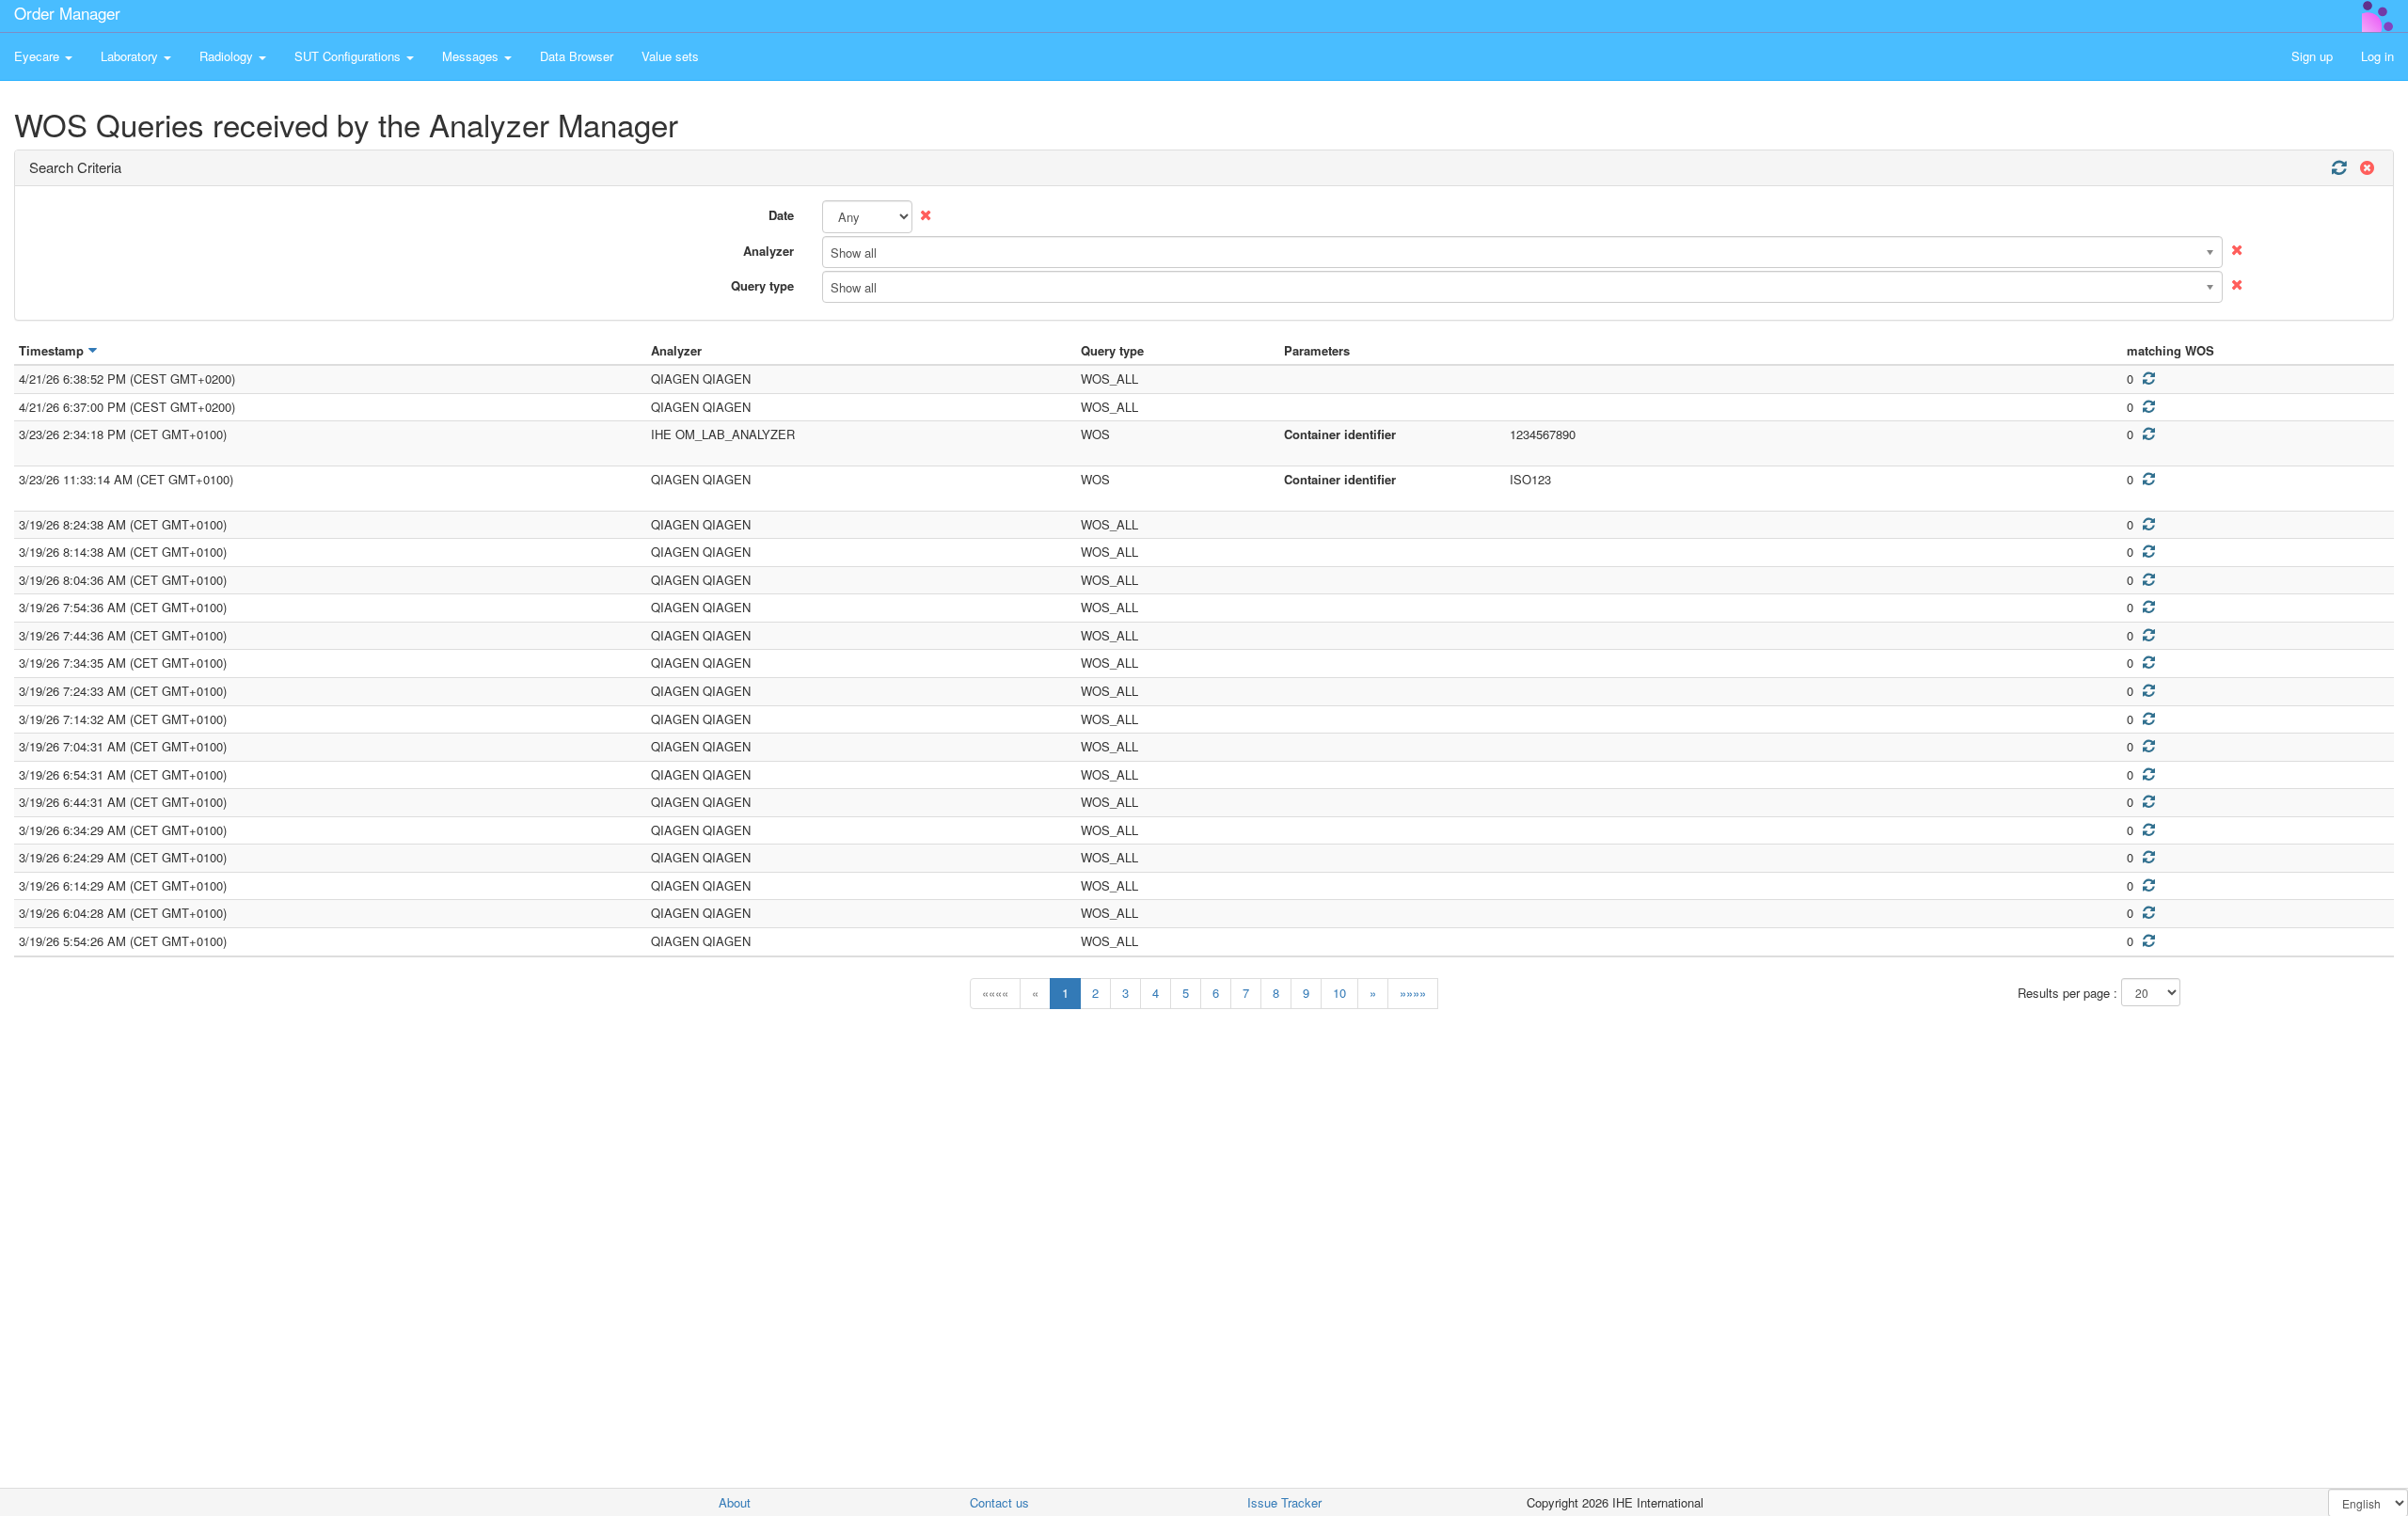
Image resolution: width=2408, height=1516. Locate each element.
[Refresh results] (2338, 168)
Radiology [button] (228, 56)
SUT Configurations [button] (349, 56)
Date (781, 215)
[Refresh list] (2148, 379)
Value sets (670, 56)
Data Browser (577, 56)
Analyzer (768, 251)
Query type (762, 285)
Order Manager (67, 13)
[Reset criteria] (2365, 168)
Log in (2377, 56)
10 (1339, 993)
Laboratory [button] (131, 56)
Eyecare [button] (39, 56)
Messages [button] (472, 56)
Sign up (2312, 56)
